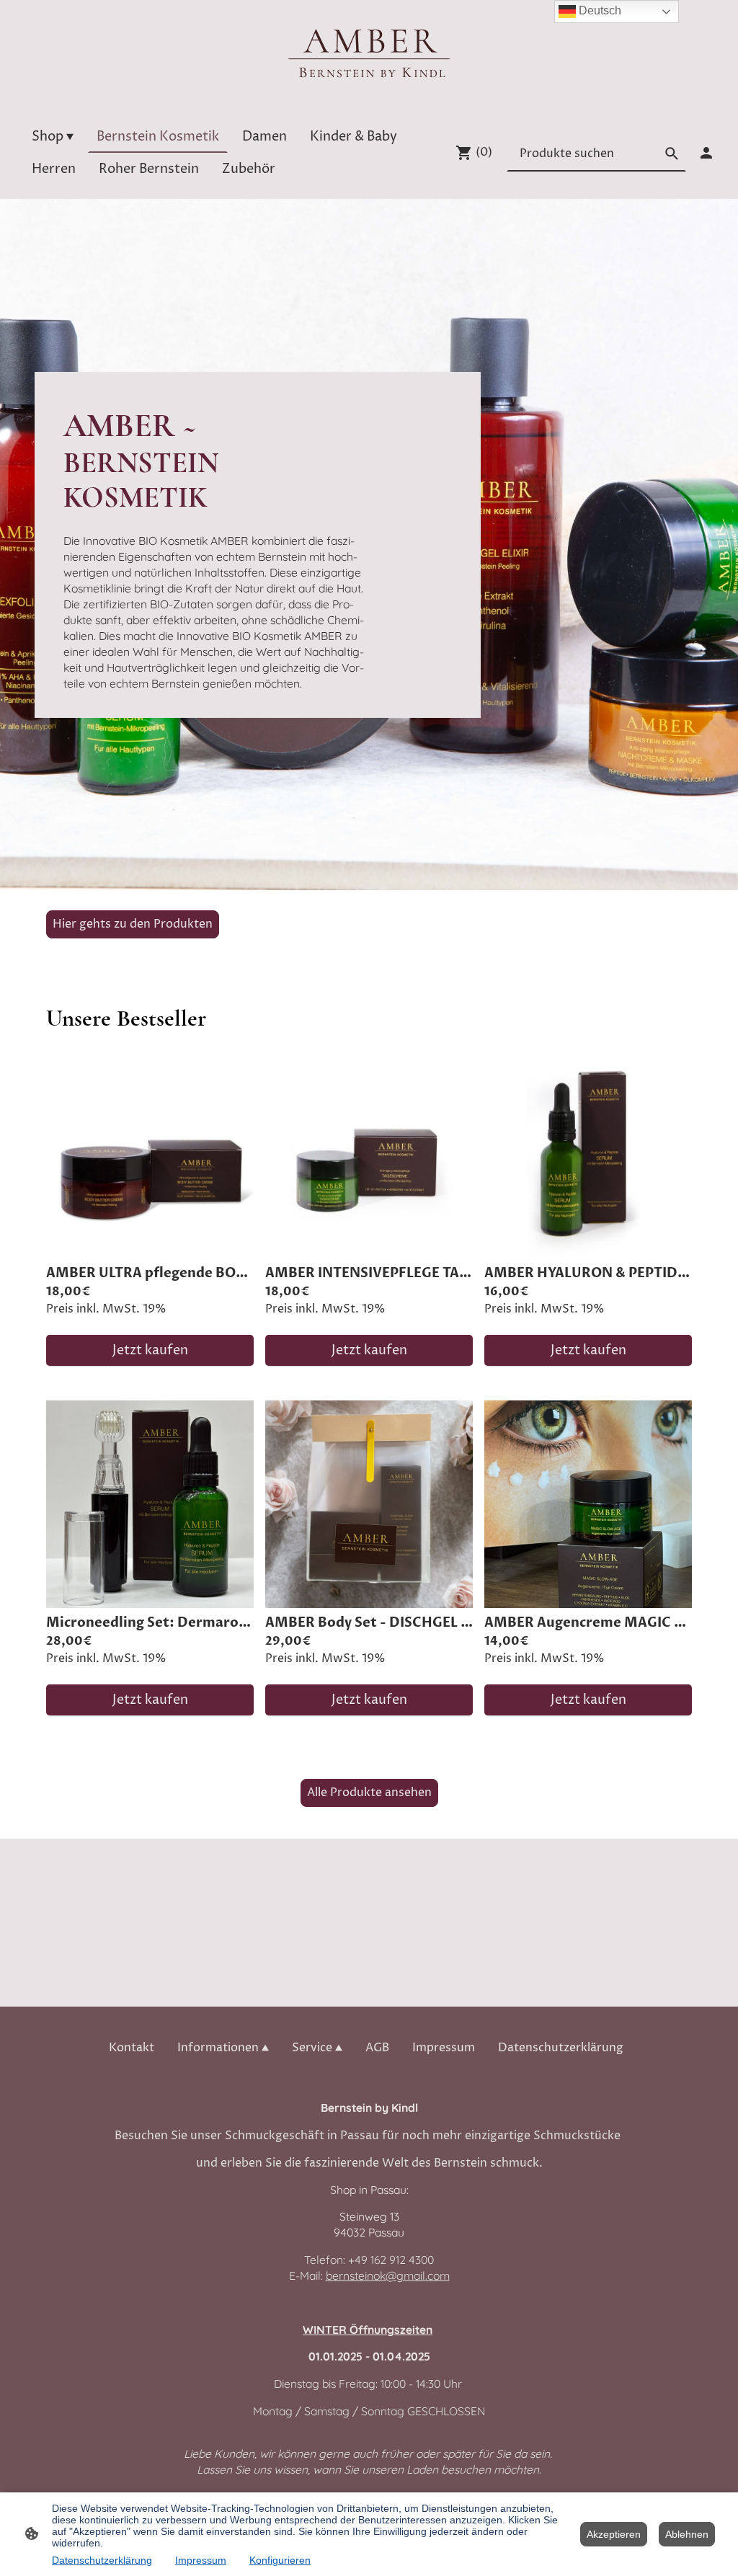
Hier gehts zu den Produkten (133, 924)
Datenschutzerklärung (102, 2560)
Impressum (201, 2560)
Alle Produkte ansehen (369, 1793)
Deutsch (599, 10)
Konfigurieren (280, 2560)
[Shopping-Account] (706, 153)
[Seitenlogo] (369, 53)
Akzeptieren (614, 2534)
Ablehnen (687, 2534)
